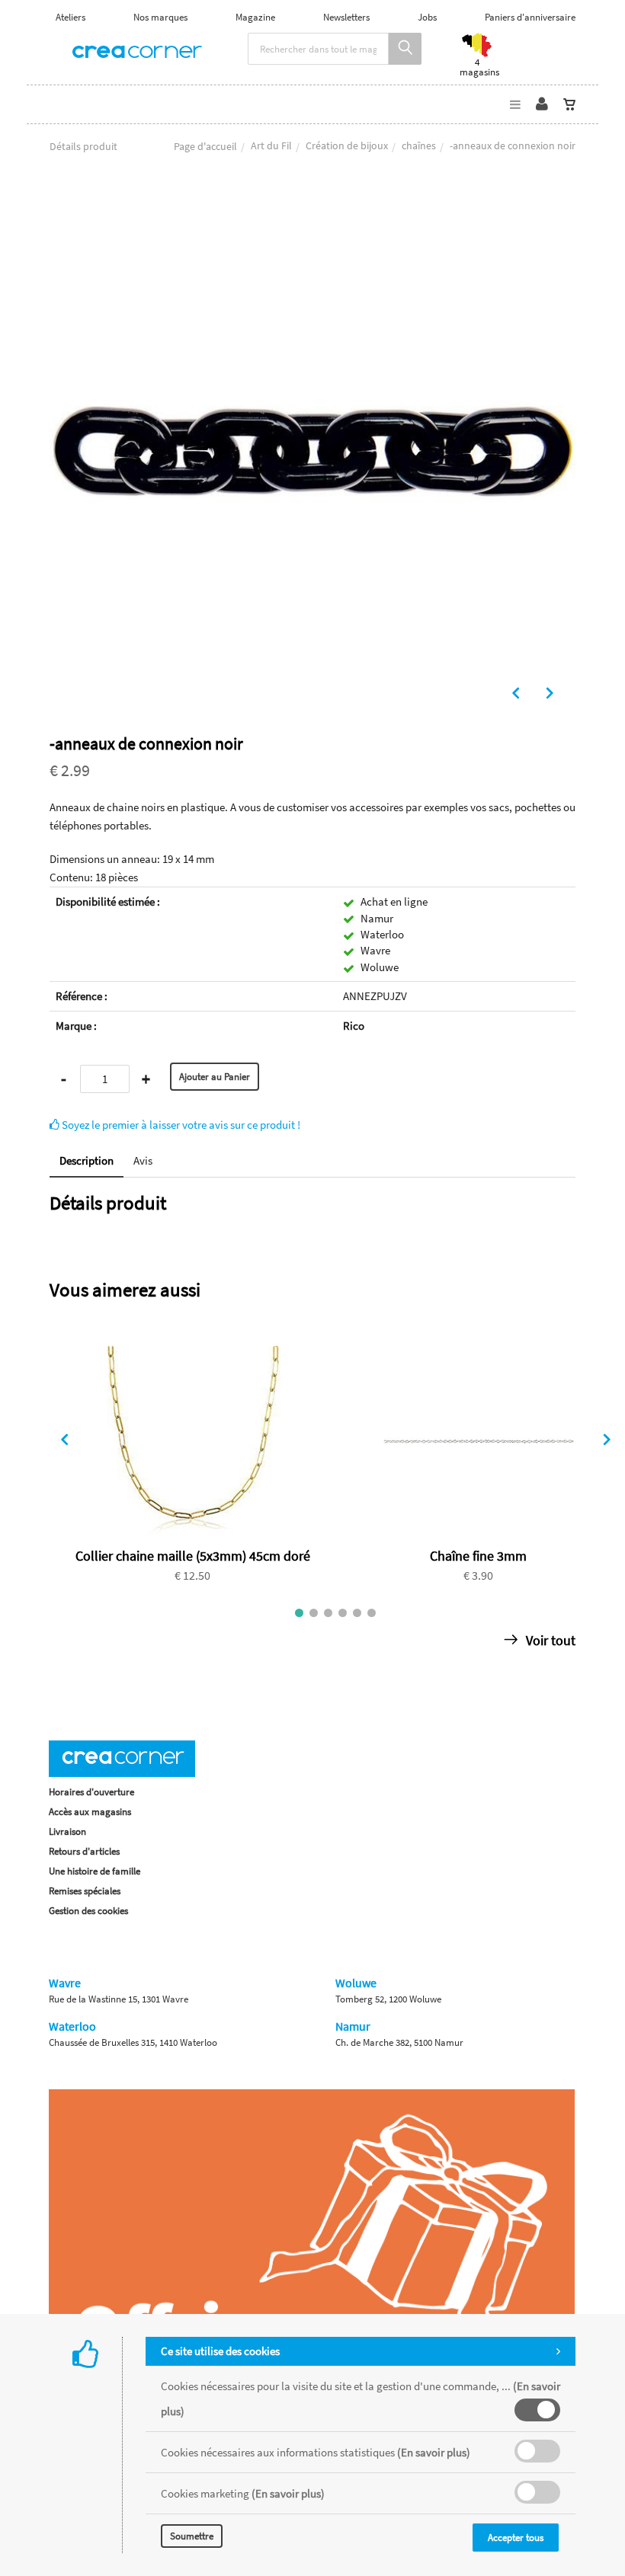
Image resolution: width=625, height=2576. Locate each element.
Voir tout (549, 1640)
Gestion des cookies (88, 1911)
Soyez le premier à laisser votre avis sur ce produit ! (180, 1125)
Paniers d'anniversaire (530, 17)
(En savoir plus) (434, 2452)
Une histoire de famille (95, 1871)
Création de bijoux (347, 145)
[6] (372, 1613)
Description (87, 1160)
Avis (143, 1160)
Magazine (255, 17)
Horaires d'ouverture (91, 1792)
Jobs (427, 17)
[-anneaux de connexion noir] (312, 200)
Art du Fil (271, 145)
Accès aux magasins (90, 1812)
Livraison (67, 1831)
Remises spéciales (85, 1891)
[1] (299, 1613)
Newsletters (346, 17)
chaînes (419, 145)
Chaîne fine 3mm (478, 1556)
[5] (357, 1613)
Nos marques (160, 17)
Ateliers (71, 17)
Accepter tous (516, 2538)
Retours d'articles (84, 1851)
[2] (314, 1613)
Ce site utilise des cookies (220, 2351)
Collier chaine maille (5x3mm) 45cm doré (193, 1556)
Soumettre (192, 2536)
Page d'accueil (205, 146)
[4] (343, 1613)
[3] (328, 1613)
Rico (354, 1026)
